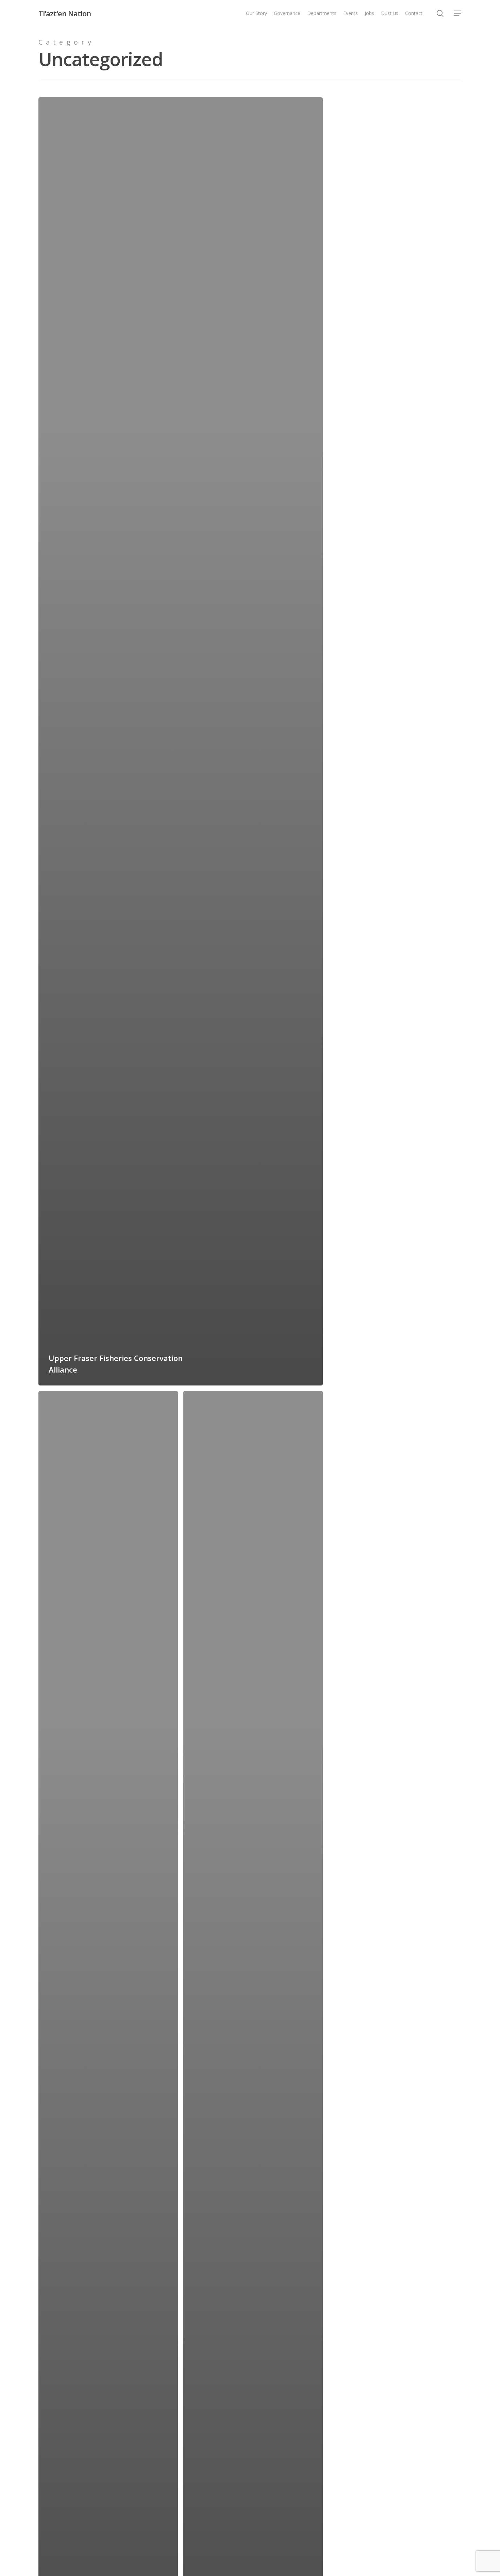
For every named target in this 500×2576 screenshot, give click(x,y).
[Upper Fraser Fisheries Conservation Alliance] (181, 741)
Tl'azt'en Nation (65, 13)
